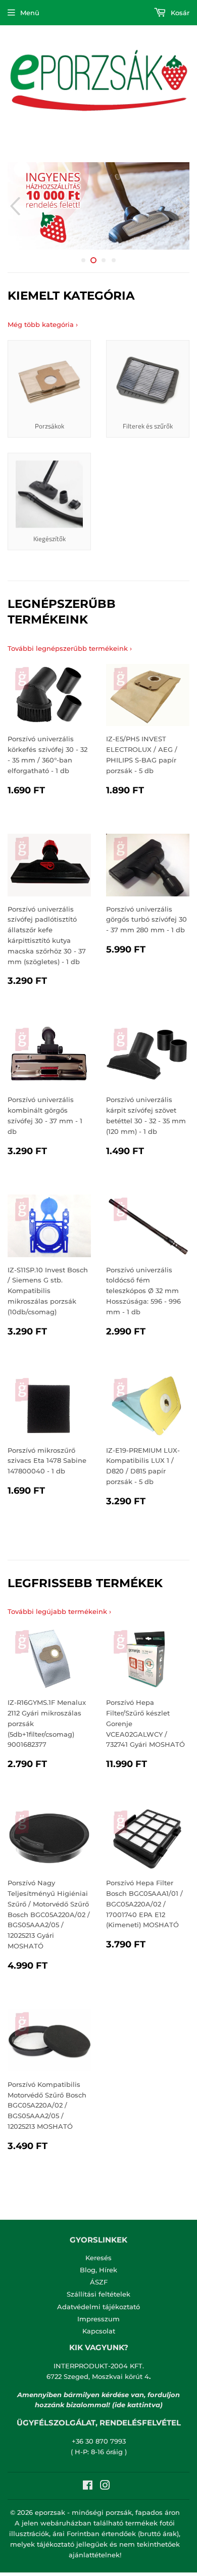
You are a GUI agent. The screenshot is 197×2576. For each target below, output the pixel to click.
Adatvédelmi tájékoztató (98, 2307)
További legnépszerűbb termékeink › (70, 648)
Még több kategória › (43, 324)
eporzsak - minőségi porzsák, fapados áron (107, 2512)
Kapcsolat (99, 2331)
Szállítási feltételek (98, 2294)
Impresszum (98, 2319)
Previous (14, 206)
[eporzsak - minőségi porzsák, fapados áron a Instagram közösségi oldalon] (105, 2487)
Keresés (98, 2258)
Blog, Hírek (98, 2270)
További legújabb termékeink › (59, 1611)
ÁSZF (99, 2282)
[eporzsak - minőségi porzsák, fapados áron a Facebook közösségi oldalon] (88, 2487)
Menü (30, 13)
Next (183, 206)
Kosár (179, 13)
